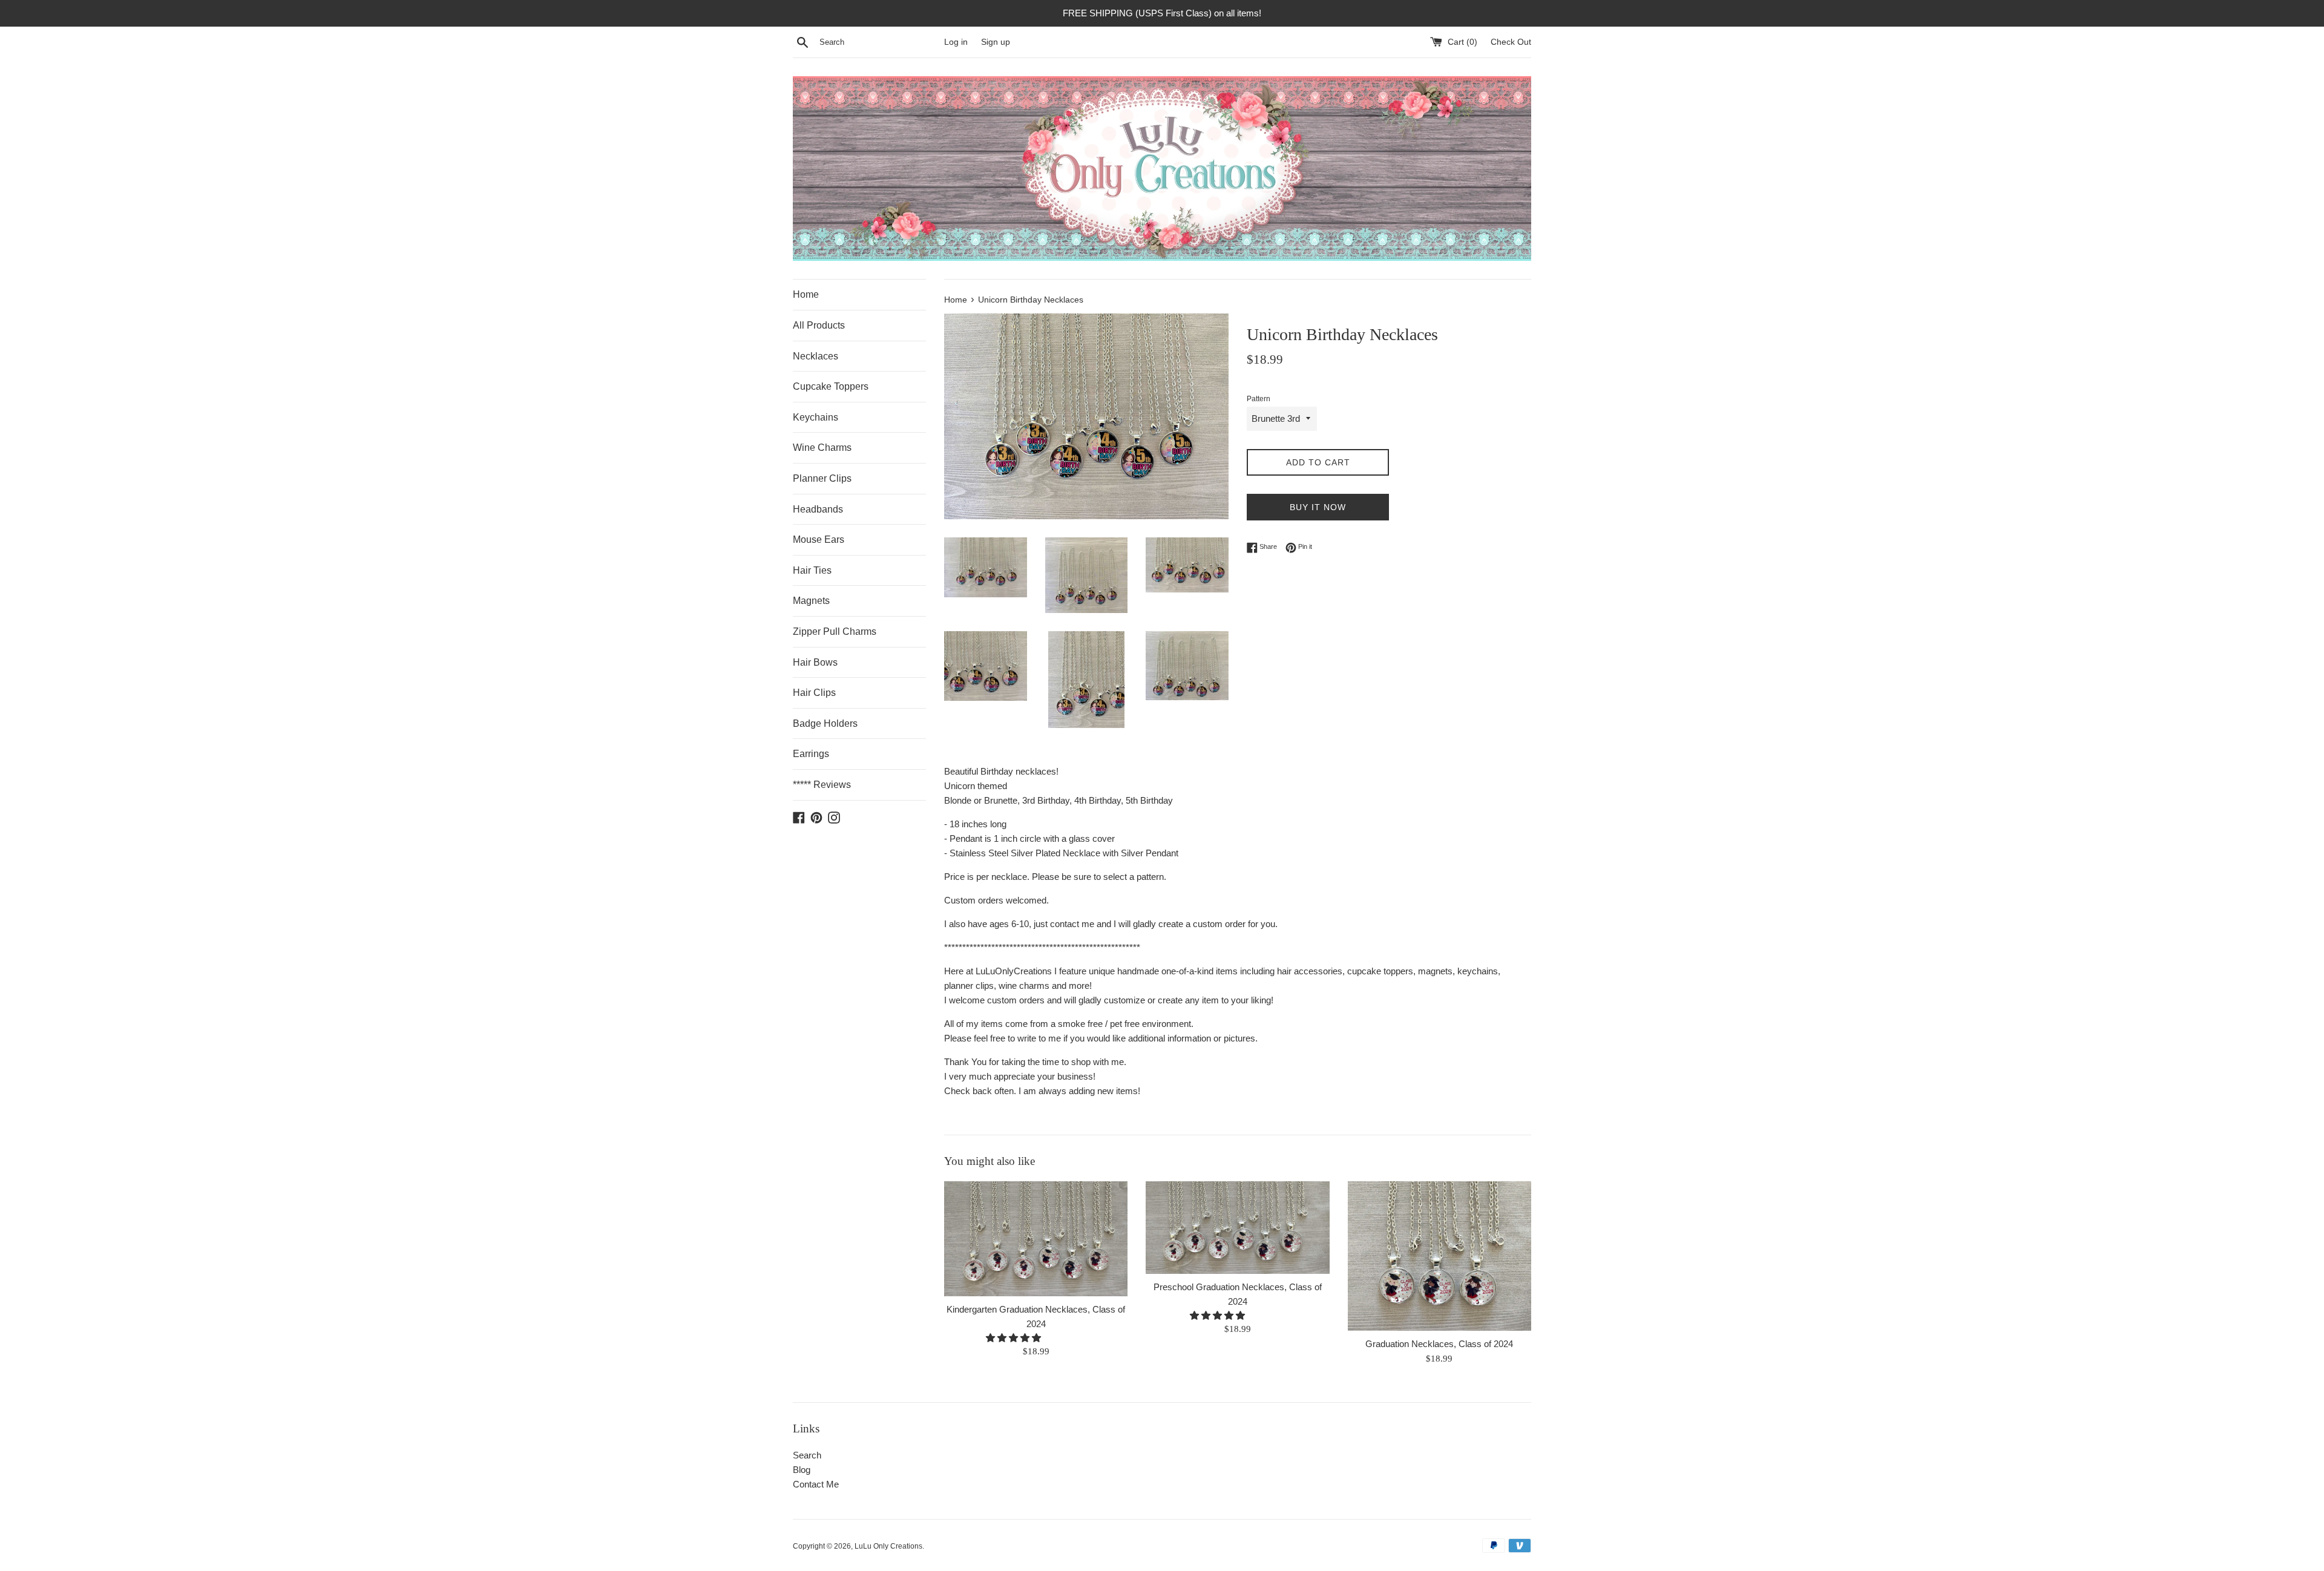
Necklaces (816, 356)
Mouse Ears (819, 540)
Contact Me (816, 1484)
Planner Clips (822, 478)
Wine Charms (822, 448)
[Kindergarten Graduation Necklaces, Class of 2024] (1036, 1239)
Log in (956, 42)
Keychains (816, 417)
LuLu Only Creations (888, 1546)
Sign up (996, 42)
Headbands (818, 509)
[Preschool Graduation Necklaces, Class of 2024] (1237, 1228)
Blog (802, 1470)
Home (806, 294)
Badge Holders (825, 723)
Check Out (1511, 42)
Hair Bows (815, 662)
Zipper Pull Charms (835, 631)
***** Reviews (822, 785)
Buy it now (1318, 507)
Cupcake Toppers (831, 386)
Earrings (811, 754)
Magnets (811, 601)
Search (807, 1455)
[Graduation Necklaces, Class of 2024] (1439, 1256)
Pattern (1259, 399)
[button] (1015, 1338)
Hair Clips (814, 693)
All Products (819, 325)
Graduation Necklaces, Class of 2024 (1439, 1344)
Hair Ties (812, 570)
